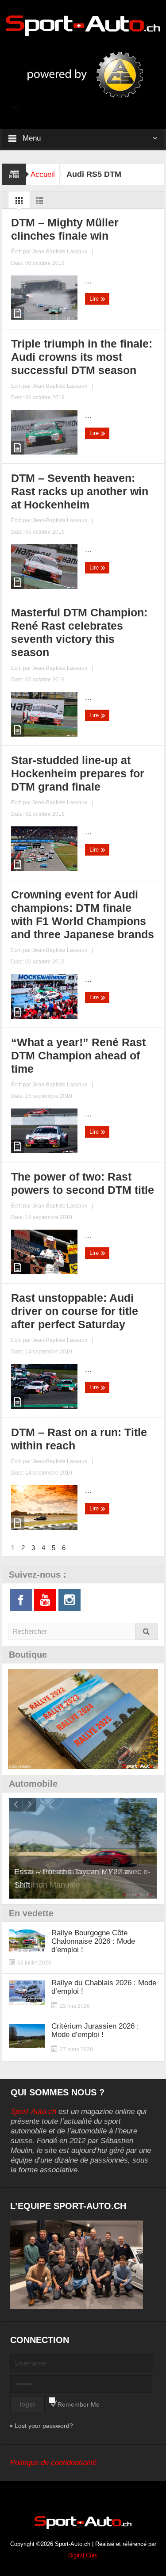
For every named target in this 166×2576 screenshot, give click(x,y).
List (39, 203)
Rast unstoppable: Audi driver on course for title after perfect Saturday (75, 1311)
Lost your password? (44, 2426)
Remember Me (79, 2404)
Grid (19, 203)
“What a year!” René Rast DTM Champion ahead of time (78, 1055)
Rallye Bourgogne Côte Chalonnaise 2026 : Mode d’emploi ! (93, 1941)
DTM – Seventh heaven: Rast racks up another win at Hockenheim (80, 491)
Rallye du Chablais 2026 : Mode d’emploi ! (104, 1987)
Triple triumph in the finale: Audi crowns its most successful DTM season (82, 357)
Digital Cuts (83, 2555)
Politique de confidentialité (53, 2463)
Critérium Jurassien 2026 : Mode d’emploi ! (95, 2030)
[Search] (147, 1631)
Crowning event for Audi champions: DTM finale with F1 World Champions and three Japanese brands (83, 914)
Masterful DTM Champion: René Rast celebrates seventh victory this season (79, 632)
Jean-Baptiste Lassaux (60, 252)
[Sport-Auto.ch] (83, 25)
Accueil (43, 174)
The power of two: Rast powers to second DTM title (83, 1183)
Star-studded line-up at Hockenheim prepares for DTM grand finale (78, 773)
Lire (95, 299)
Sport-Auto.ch (33, 2112)
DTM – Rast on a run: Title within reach (79, 1439)
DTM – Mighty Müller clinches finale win (65, 229)
